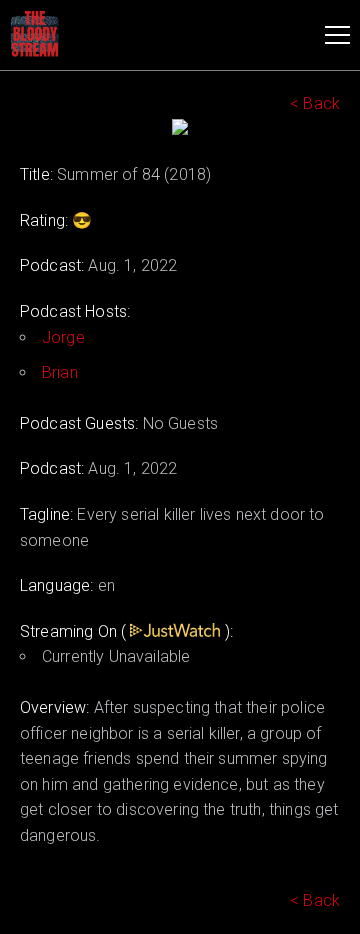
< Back (315, 103)
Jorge (63, 337)
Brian (60, 372)
